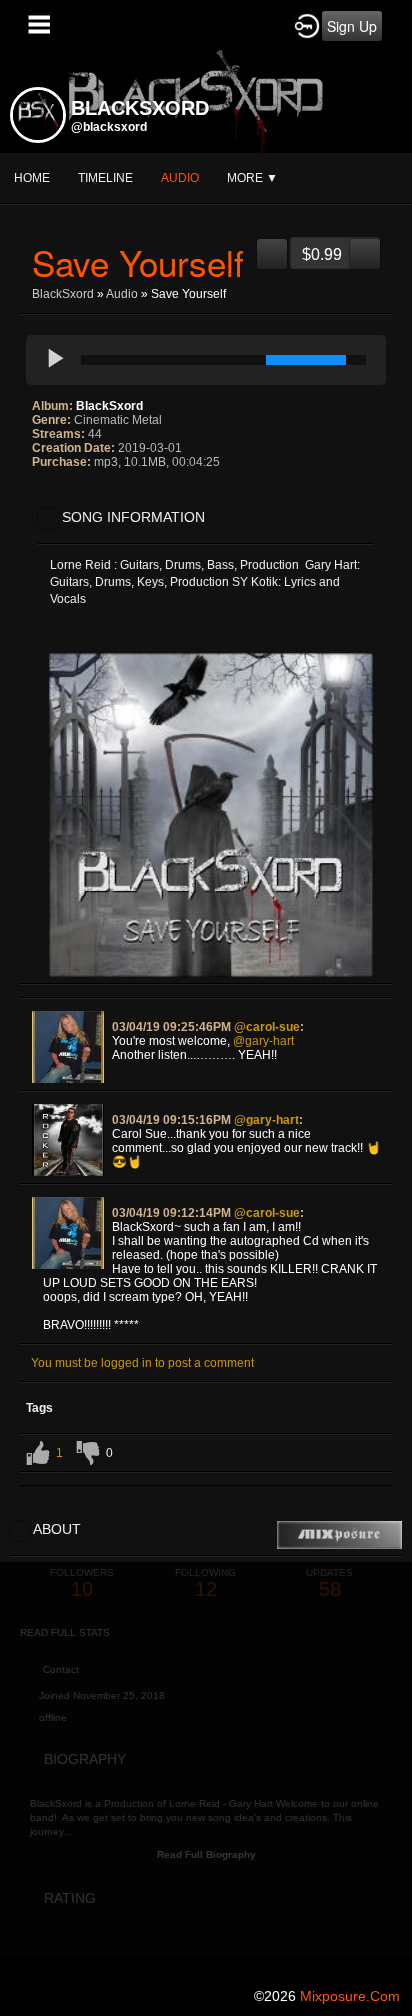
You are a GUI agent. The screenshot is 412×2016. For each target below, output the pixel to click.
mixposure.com (350, 1996)
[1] (40, 489)
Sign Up (352, 26)
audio (180, 178)
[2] (48, 489)
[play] (56, 360)
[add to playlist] (272, 246)
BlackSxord (63, 294)
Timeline (105, 178)
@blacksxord (109, 127)
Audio (122, 294)
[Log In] (307, 25)
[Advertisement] (206, 1768)
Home (32, 178)
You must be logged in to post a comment (142, 1363)
